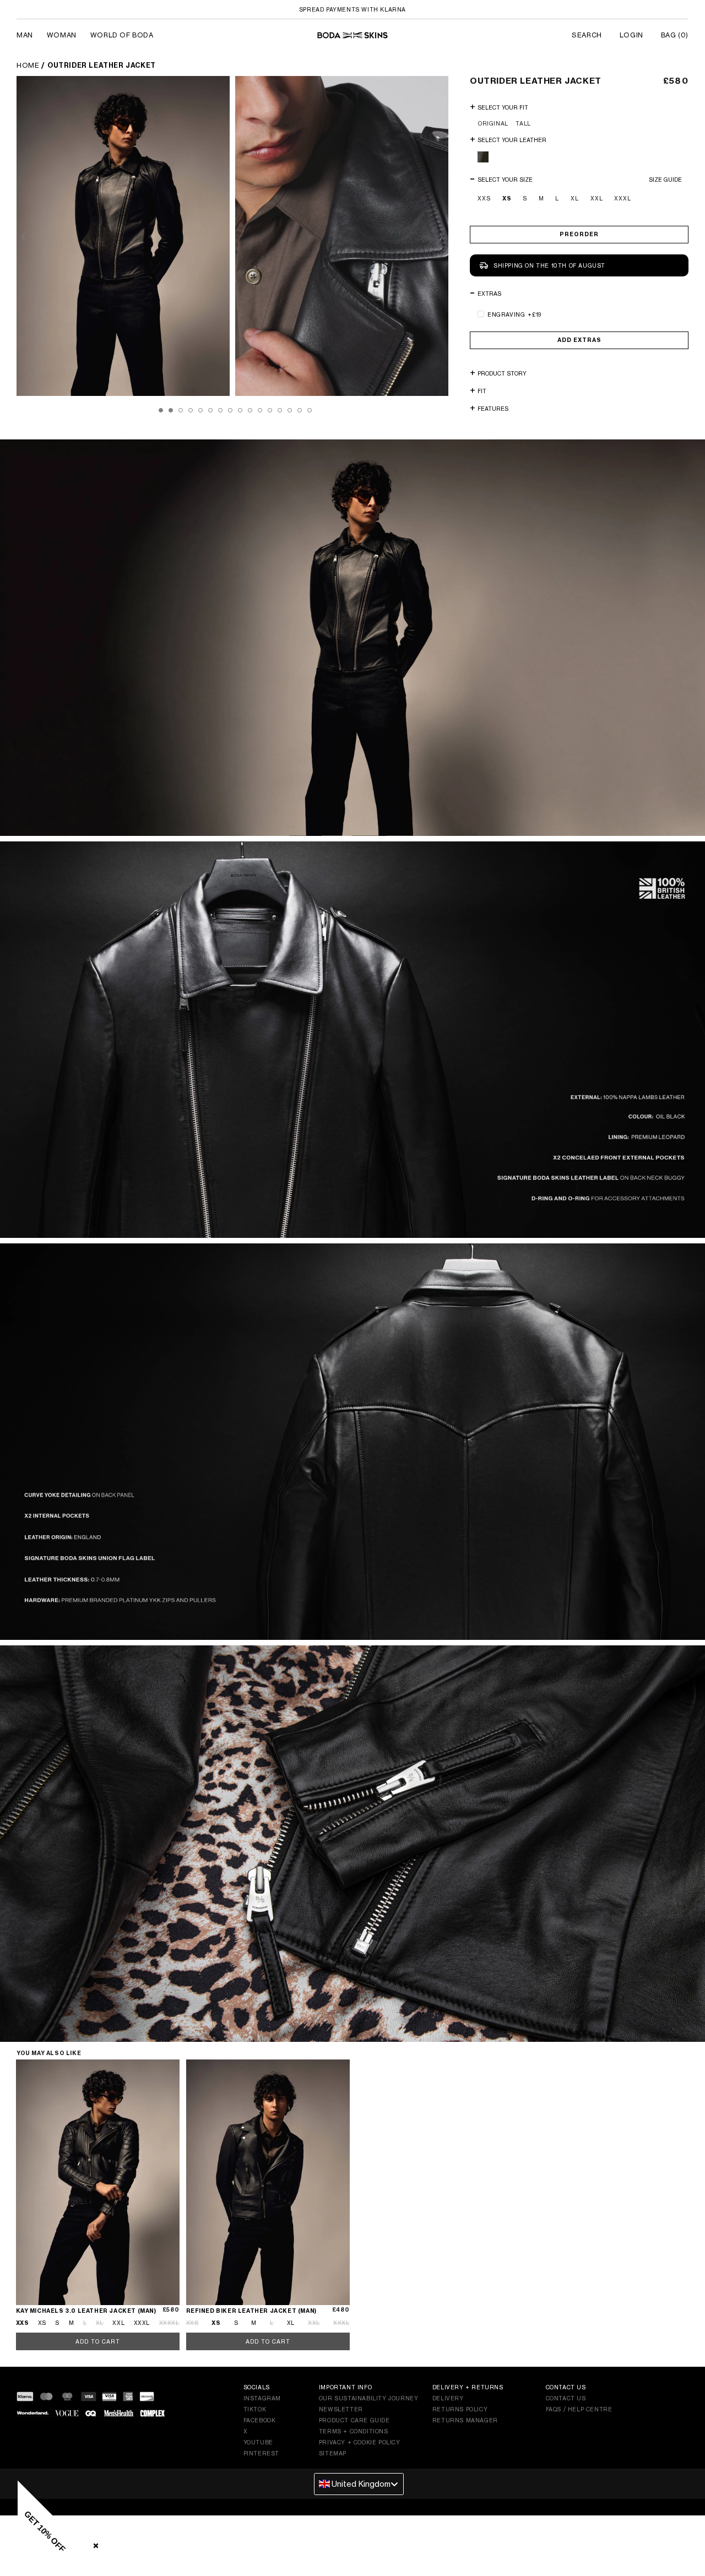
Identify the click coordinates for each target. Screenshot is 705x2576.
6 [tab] (210, 410)
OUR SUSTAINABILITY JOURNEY (369, 2398)
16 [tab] (310, 410)
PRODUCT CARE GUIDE (354, 2420)
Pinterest (261, 2453)
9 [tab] (240, 410)
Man (25, 35)
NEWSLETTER (341, 2409)
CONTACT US (566, 2398)
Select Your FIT (503, 107)
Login (631, 35)
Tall (523, 123)
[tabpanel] (126, 236)
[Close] (94, 2544)
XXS (484, 198)
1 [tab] (161, 410)
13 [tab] (280, 410)
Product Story (502, 373)
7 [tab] (220, 410)
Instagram (262, 2398)
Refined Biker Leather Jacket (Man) (251, 2311)
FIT (482, 391)
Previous (28, 237)
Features (493, 409)
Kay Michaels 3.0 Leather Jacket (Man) (86, 2311)
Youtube (258, 2442)
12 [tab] (270, 410)
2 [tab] (171, 410)
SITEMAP (333, 2453)
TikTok (255, 2409)
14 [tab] (290, 410)
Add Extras (579, 340)
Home (28, 65)
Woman (62, 35)
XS (507, 199)
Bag (675, 35)
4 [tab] (191, 410)
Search (587, 35)
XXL (597, 198)
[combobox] (359, 2484)
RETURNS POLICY (460, 2409)
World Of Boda (122, 35)
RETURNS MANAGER (465, 2420)
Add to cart (98, 2341)
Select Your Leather (512, 140)
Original (493, 123)
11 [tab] (260, 410)
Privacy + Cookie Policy (360, 2442)
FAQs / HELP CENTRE (579, 2409)
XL (575, 198)
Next (437, 237)
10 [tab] (250, 410)
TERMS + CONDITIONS (354, 2431)
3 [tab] (181, 410)
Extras (489, 294)
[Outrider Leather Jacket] (123, 236)
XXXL (623, 198)
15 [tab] (300, 410)
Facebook (260, 2420)
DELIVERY (448, 2398)
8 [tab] (230, 410)
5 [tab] (200, 410)
